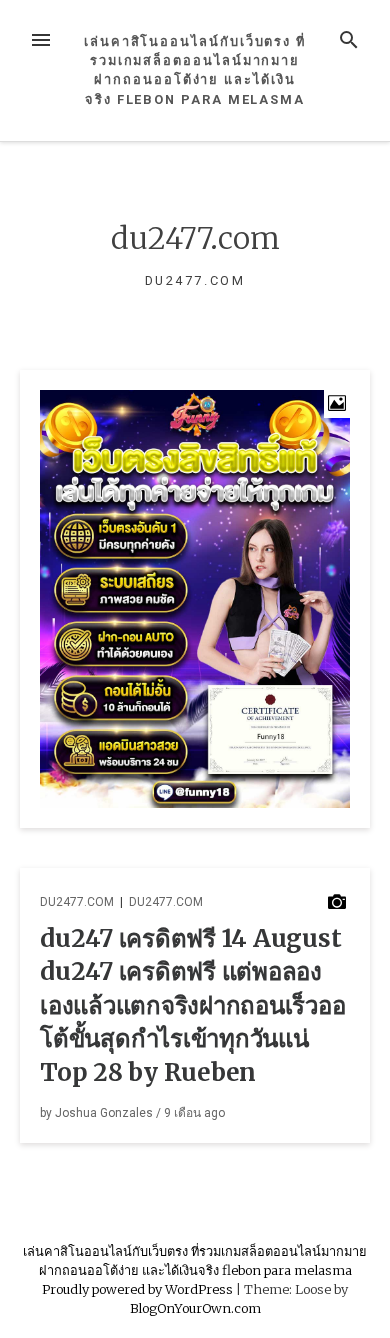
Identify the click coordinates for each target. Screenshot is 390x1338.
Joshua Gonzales (104, 1113)
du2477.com (77, 902)
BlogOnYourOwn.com (195, 1308)
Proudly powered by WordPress (139, 1289)
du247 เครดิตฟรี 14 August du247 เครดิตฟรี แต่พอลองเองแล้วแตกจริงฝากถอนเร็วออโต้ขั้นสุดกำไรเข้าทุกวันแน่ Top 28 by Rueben (192, 1005)
